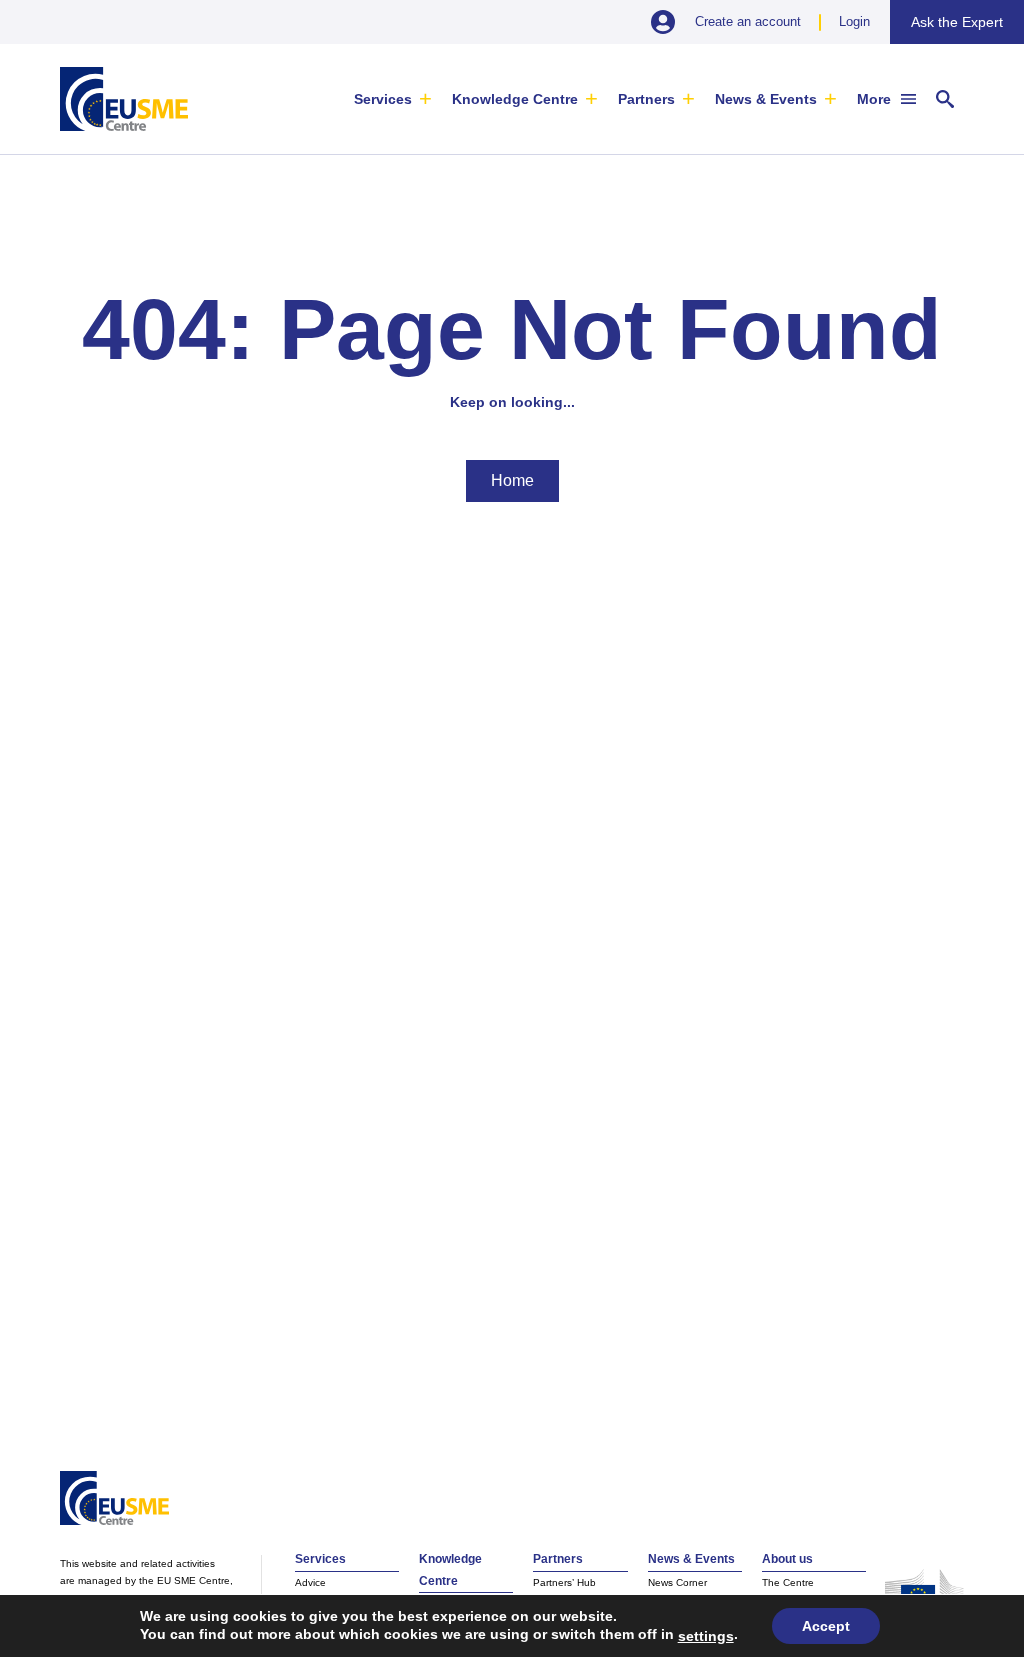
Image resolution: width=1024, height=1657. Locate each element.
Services (383, 99)
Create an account (748, 21)
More (874, 99)
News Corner (677, 1582)
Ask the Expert (957, 22)
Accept (826, 1626)
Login (854, 21)
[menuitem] (393, 99)
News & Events (766, 99)
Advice (310, 1582)
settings (706, 1636)
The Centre (788, 1582)
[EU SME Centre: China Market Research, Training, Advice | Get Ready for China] (124, 99)
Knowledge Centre (515, 99)
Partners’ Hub (564, 1582)
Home (512, 480)
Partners (646, 99)
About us (787, 1559)
